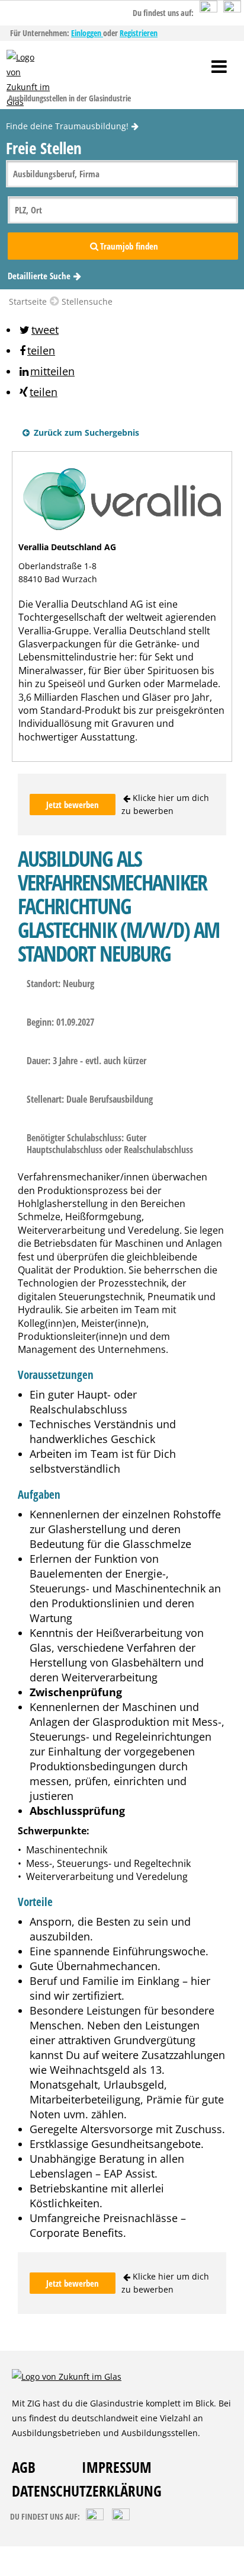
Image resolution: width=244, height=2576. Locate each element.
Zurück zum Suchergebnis (85, 432)
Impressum (117, 2467)
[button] (38, 330)
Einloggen (87, 33)
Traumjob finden (129, 246)
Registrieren (139, 33)
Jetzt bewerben (73, 805)
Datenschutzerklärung (87, 2491)
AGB (24, 2467)
